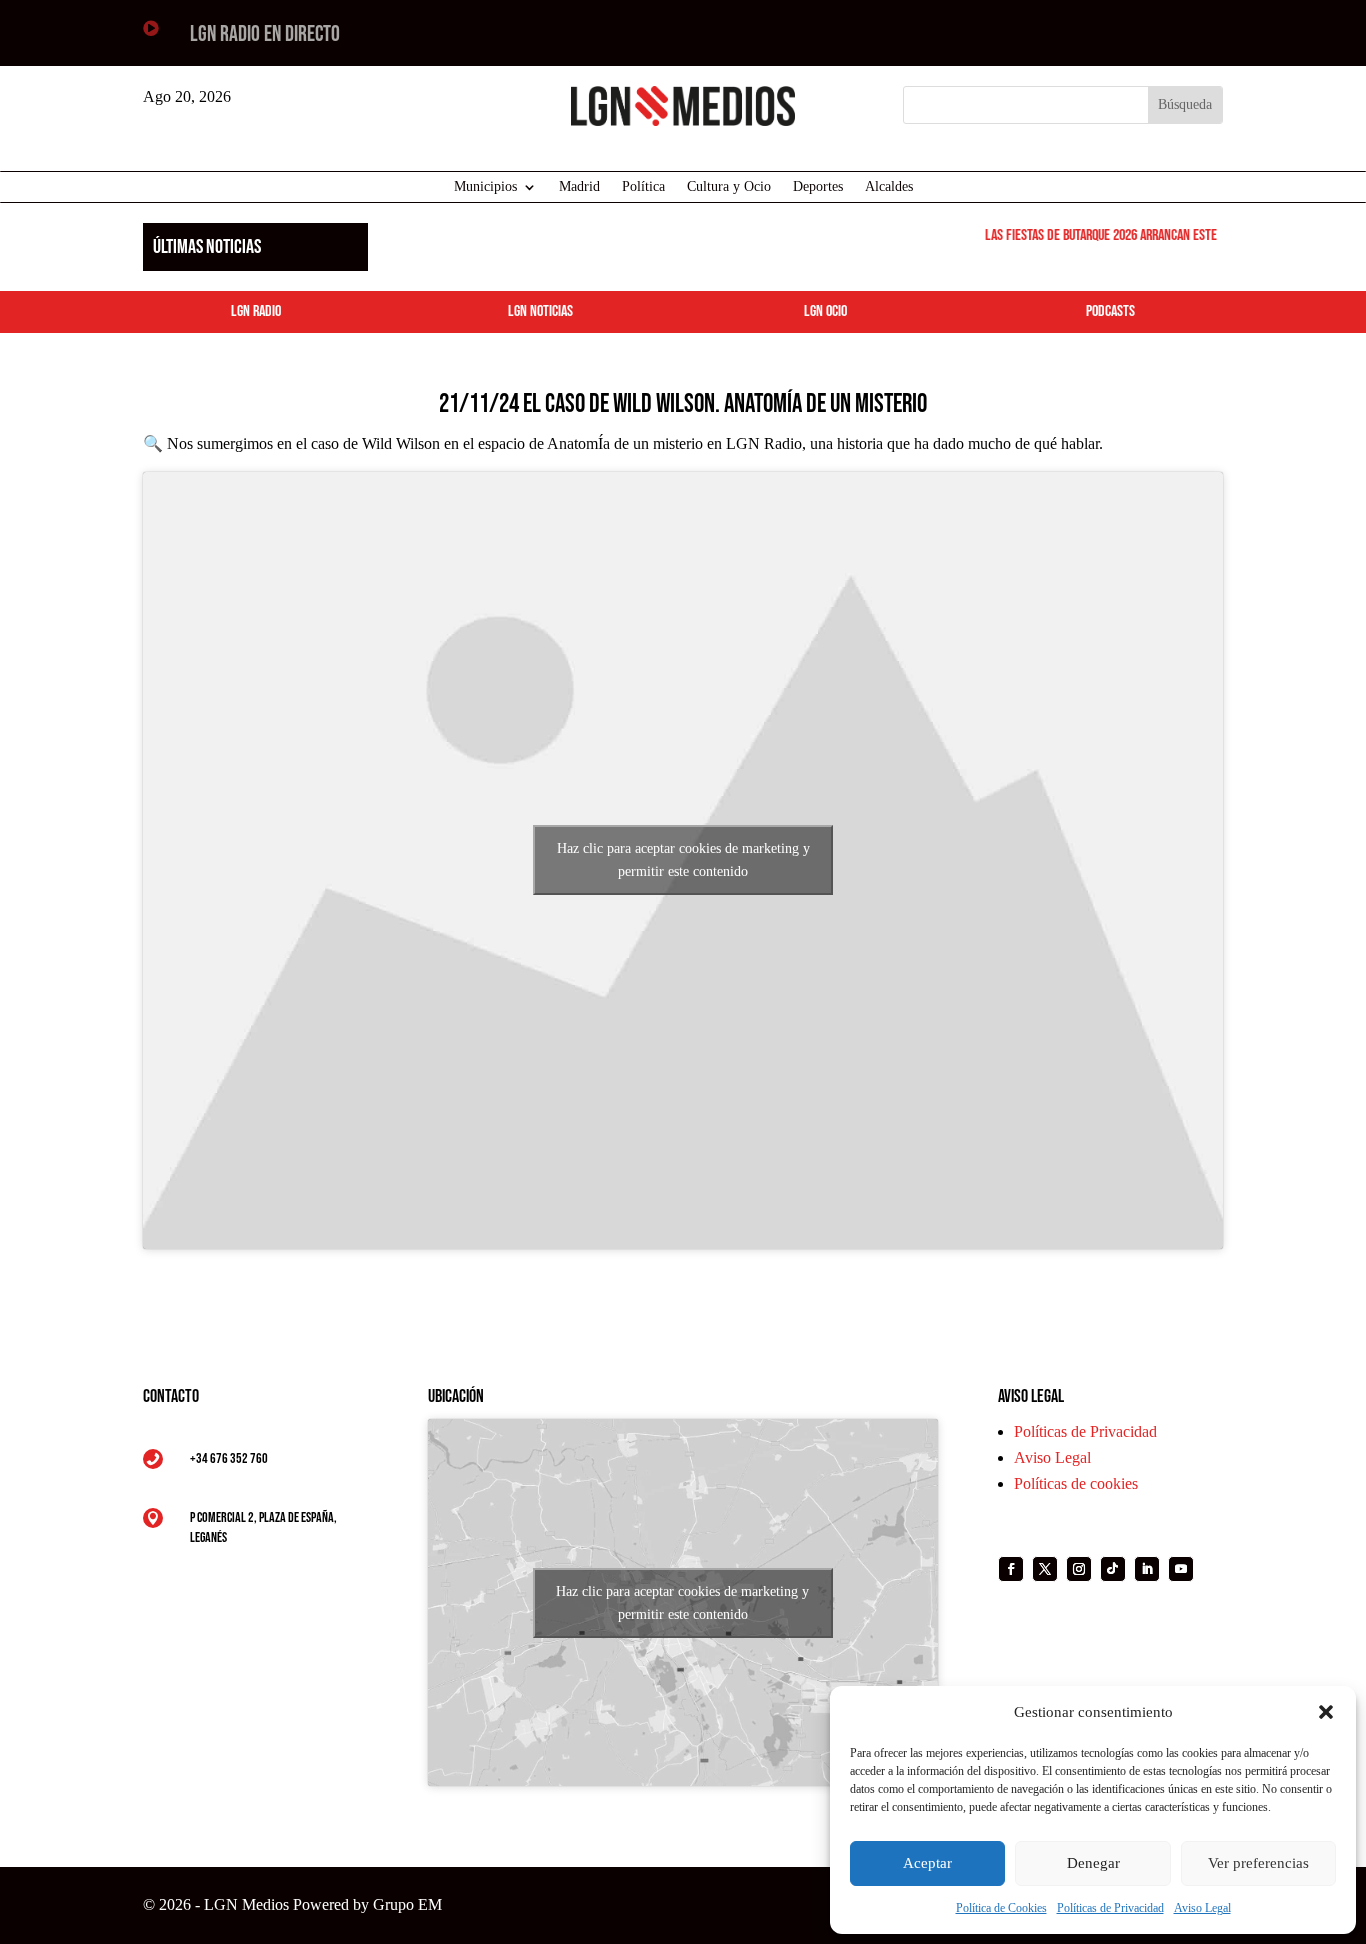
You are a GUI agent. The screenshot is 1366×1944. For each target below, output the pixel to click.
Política (643, 187)
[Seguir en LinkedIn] (1147, 1569)
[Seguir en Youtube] (1181, 1569)
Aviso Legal (1202, 1908)
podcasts (1110, 311)
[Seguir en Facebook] (1011, 1569)
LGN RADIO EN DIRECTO (265, 34)
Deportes (818, 187)
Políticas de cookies (1076, 1483)
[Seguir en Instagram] (1079, 1569)
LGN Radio (256, 311)
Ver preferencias (1258, 1863)
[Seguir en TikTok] (1113, 1569)
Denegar (1093, 1863)
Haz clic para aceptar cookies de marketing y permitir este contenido (683, 860)
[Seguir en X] (1045, 1569)
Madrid (579, 187)
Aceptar (927, 1863)
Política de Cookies (1001, 1908)
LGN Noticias (540, 311)
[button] (1326, 1712)
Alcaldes (889, 187)
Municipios (485, 187)
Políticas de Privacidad (1110, 1908)
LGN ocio (825, 311)
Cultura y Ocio (729, 187)
